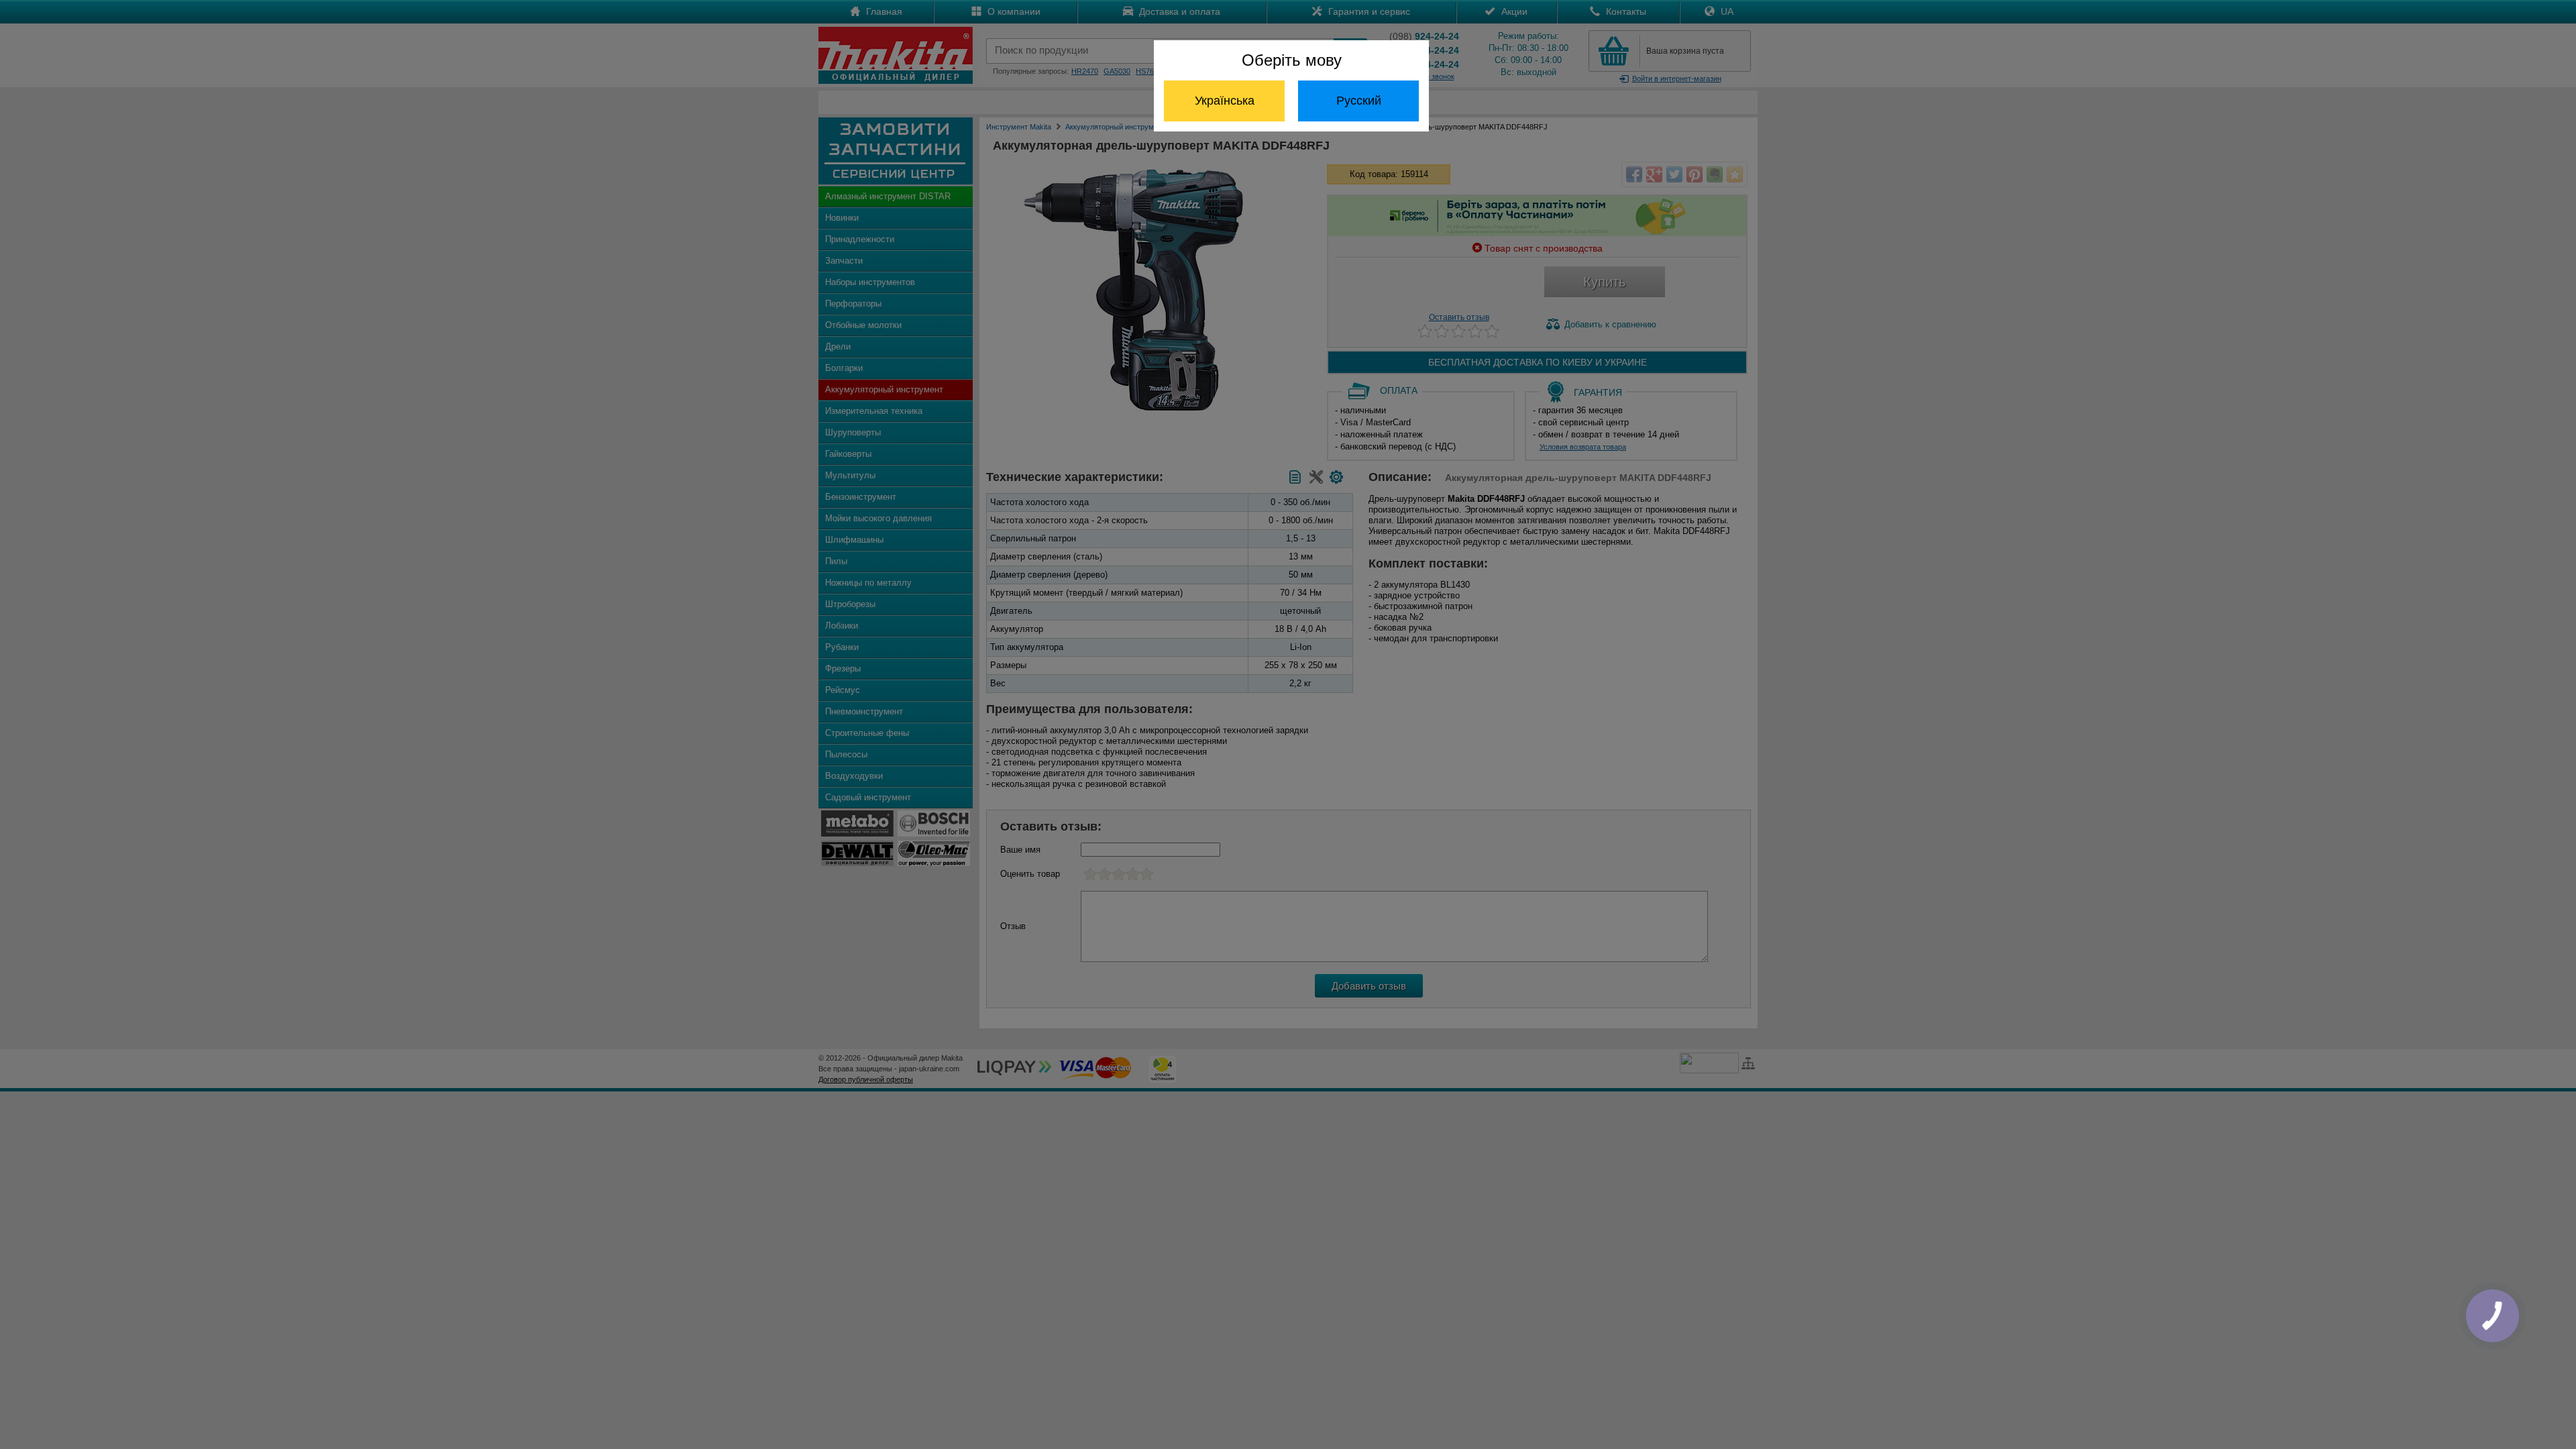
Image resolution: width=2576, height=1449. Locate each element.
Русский (1359, 101)
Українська (1225, 101)
